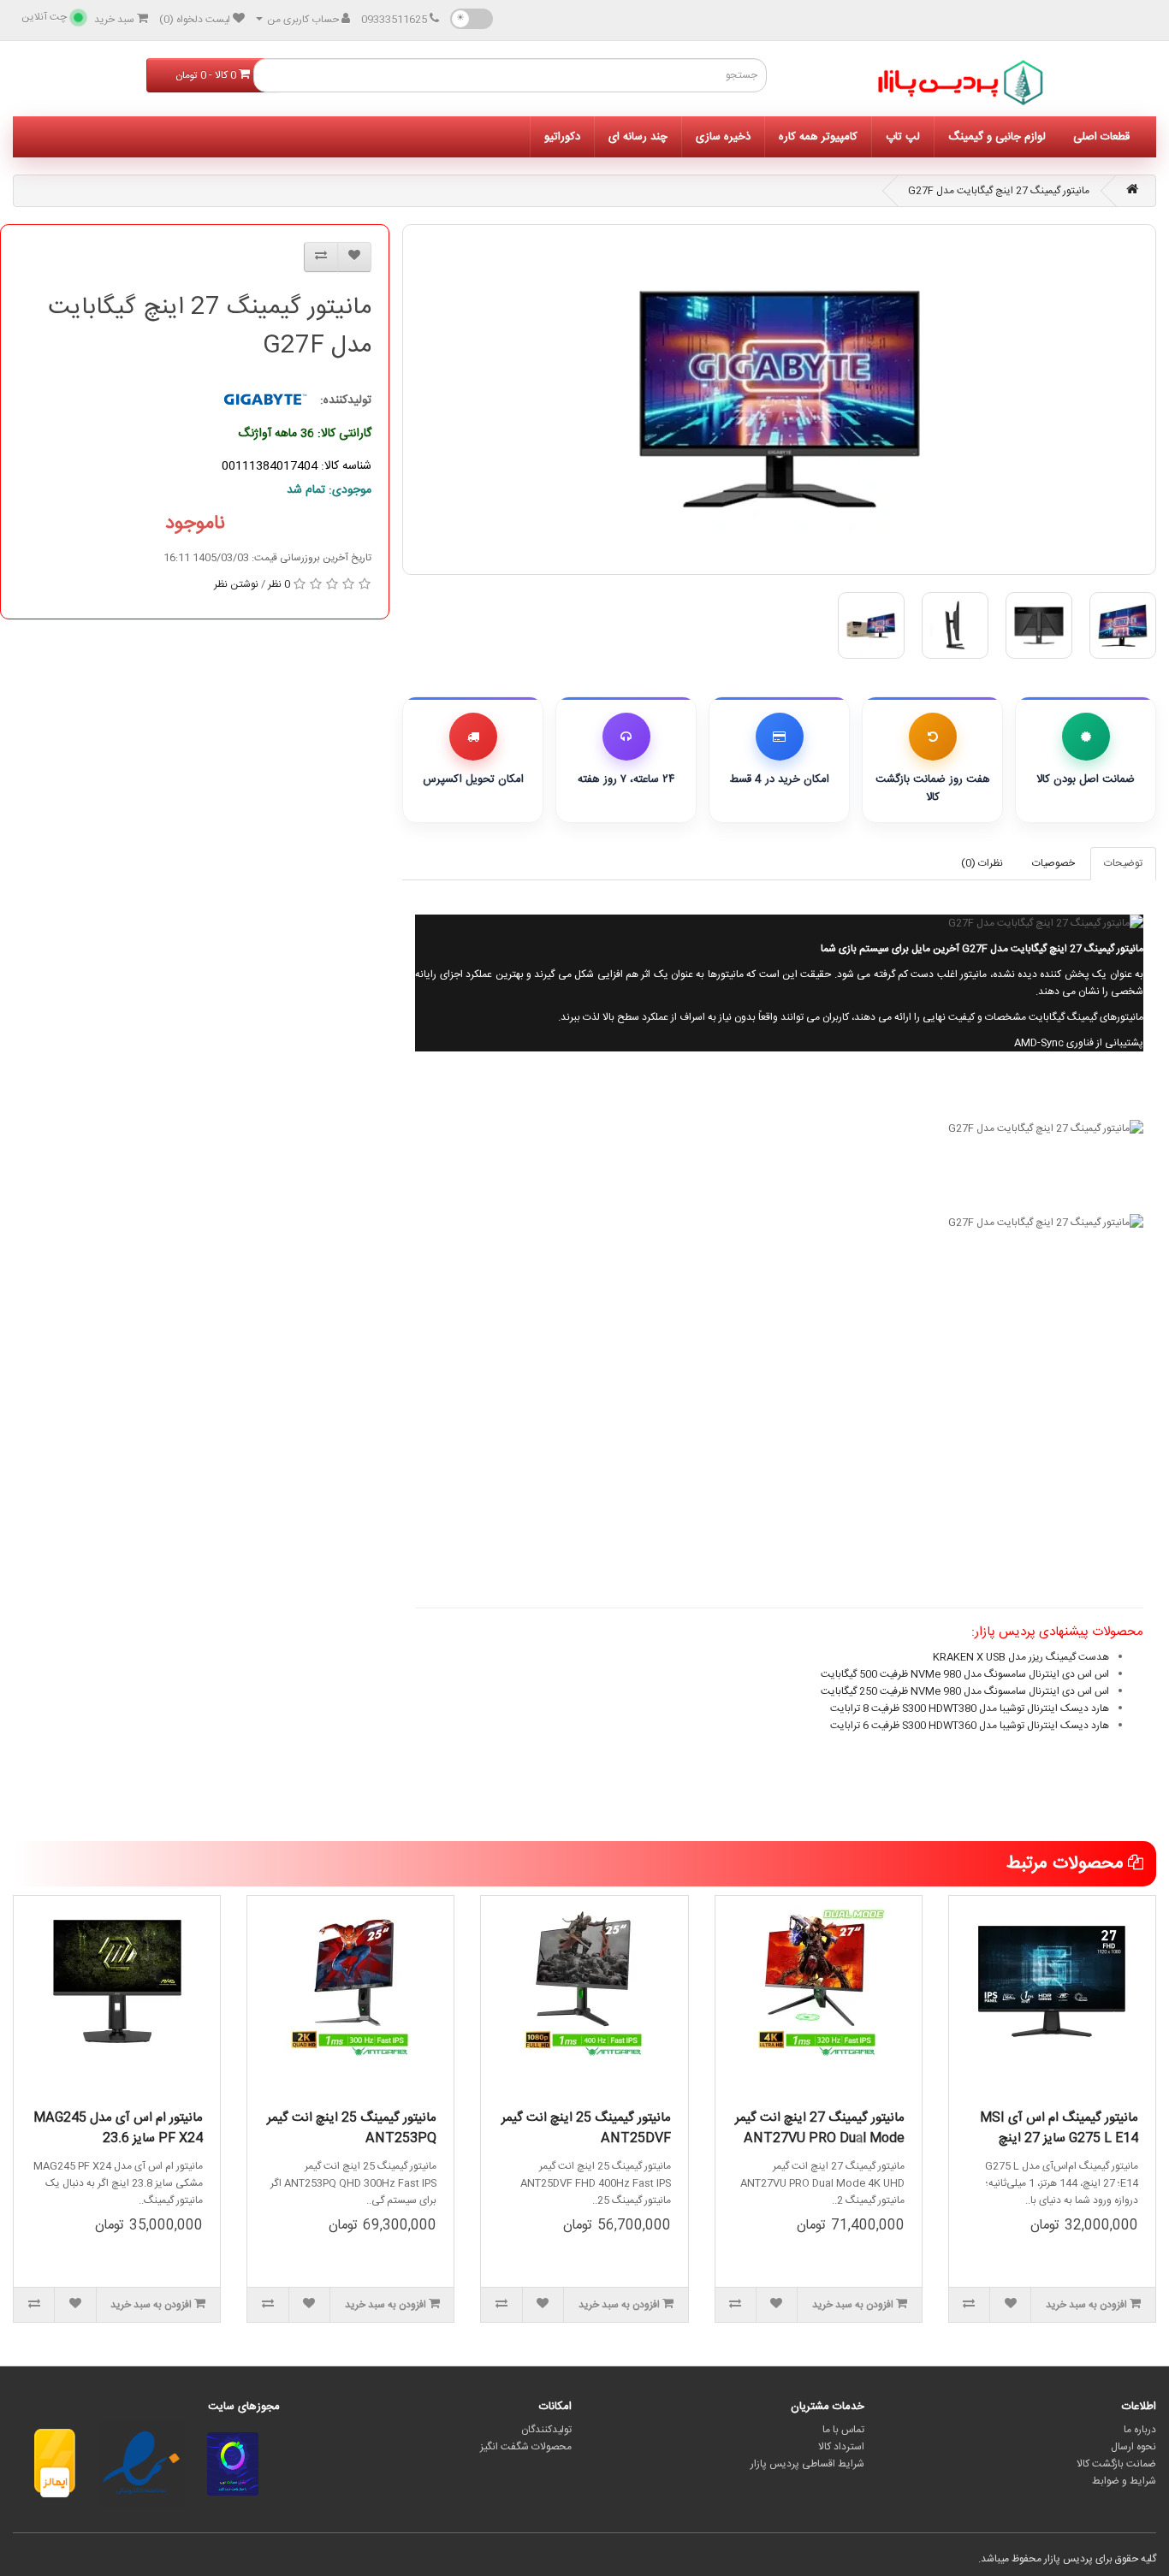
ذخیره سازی (723, 137)
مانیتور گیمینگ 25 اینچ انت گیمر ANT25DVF (586, 2128)
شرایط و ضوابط (1124, 2481)
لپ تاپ (903, 137)
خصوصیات (1053, 863)
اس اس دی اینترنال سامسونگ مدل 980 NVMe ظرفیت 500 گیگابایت (965, 1674)
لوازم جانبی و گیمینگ (997, 137)
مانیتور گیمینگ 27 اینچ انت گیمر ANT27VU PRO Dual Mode (820, 2128)
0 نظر (279, 584)
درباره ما (1140, 2430)
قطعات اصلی (1101, 137)
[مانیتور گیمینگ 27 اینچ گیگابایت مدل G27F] (779, 400)
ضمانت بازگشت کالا (1116, 2464)
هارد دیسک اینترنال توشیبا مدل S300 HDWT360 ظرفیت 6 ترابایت (970, 1726)
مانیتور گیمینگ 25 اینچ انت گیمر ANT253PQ (352, 2128)
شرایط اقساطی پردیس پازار (807, 2464)
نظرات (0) (982, 863)
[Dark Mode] (472, 19)
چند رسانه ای (638, 137)
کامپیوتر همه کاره (818, 137)
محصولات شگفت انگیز (526, 2447)
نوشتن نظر (236, 584)
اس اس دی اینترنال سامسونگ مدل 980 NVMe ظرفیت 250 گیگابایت (965, 1691)
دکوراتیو (562, 137)
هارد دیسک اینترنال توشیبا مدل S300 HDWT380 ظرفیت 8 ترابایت (970, 1708)
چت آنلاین (44, 17)
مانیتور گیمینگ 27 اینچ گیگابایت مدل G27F (999, 191)
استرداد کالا (841, 2447)
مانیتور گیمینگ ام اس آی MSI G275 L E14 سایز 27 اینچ (1059, 2128)
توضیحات (1123, 863)
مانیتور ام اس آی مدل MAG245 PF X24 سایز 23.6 (118, 2128)
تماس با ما (843, 2430)
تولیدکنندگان (546, 2430)
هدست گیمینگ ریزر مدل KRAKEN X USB (1021, 1657)
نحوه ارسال (1133, 2447)
